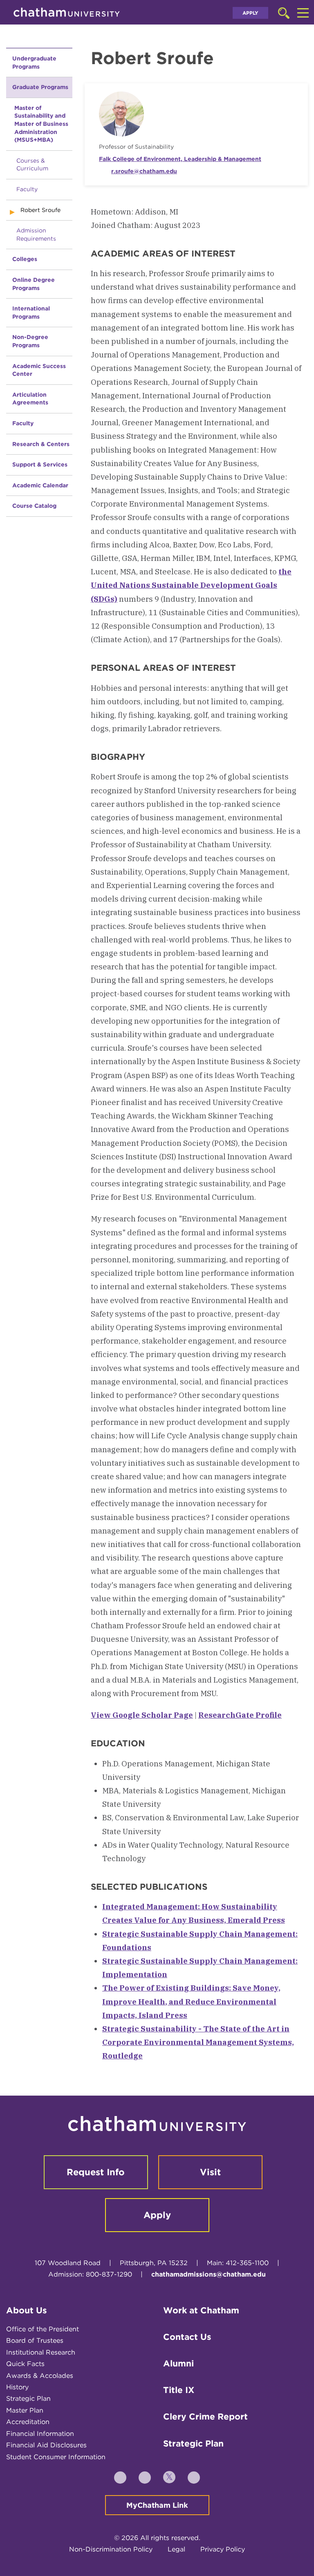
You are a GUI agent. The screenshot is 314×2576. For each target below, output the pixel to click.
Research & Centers (41, 444)
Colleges (25, 259)
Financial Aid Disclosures (46, 2445)
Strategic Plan (28, 2399)
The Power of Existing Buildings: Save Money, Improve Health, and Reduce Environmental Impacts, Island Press (191, 2001)
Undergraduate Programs (34, 63)
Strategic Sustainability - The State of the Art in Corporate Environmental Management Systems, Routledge (198, 2042)
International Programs (31, 313)
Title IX (179, 2390)
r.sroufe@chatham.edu (144, 171)
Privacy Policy (223, 2549)
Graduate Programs (40, 87)
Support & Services (40, 464)
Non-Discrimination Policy (111, 2549)
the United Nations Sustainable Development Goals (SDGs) (191, 585)
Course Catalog (34, 506)
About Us (27, 2310)
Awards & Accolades (40, 2376)
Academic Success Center (39, 370)
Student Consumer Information (56, 2457)
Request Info (96, 2172)
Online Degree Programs (34, 284)
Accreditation (28, 2422)
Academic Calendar (40, 485)
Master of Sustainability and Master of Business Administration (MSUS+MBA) (41, 124)
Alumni (178, 2363)
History (17, 2387)
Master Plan (25, 2410)
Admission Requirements (36, 234)
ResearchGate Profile (240, 1715)
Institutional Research (41, 2352)
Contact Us (187, 2337)
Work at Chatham (201, 2310)
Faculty (27, 189)
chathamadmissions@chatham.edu (209, 2274)
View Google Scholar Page (142, 1715)
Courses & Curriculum (32, 165)
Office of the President (43, 2329)
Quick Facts (25, 2364)
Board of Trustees (35, 2340)
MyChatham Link (157, 2505)
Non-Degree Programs (30, 341)
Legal (176, 2549)
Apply (250, 13)
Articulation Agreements (30, 399)
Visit (210, 2172)
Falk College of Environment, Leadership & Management (180, 159)
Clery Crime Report (205, 2416)
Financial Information (40, 2434)
